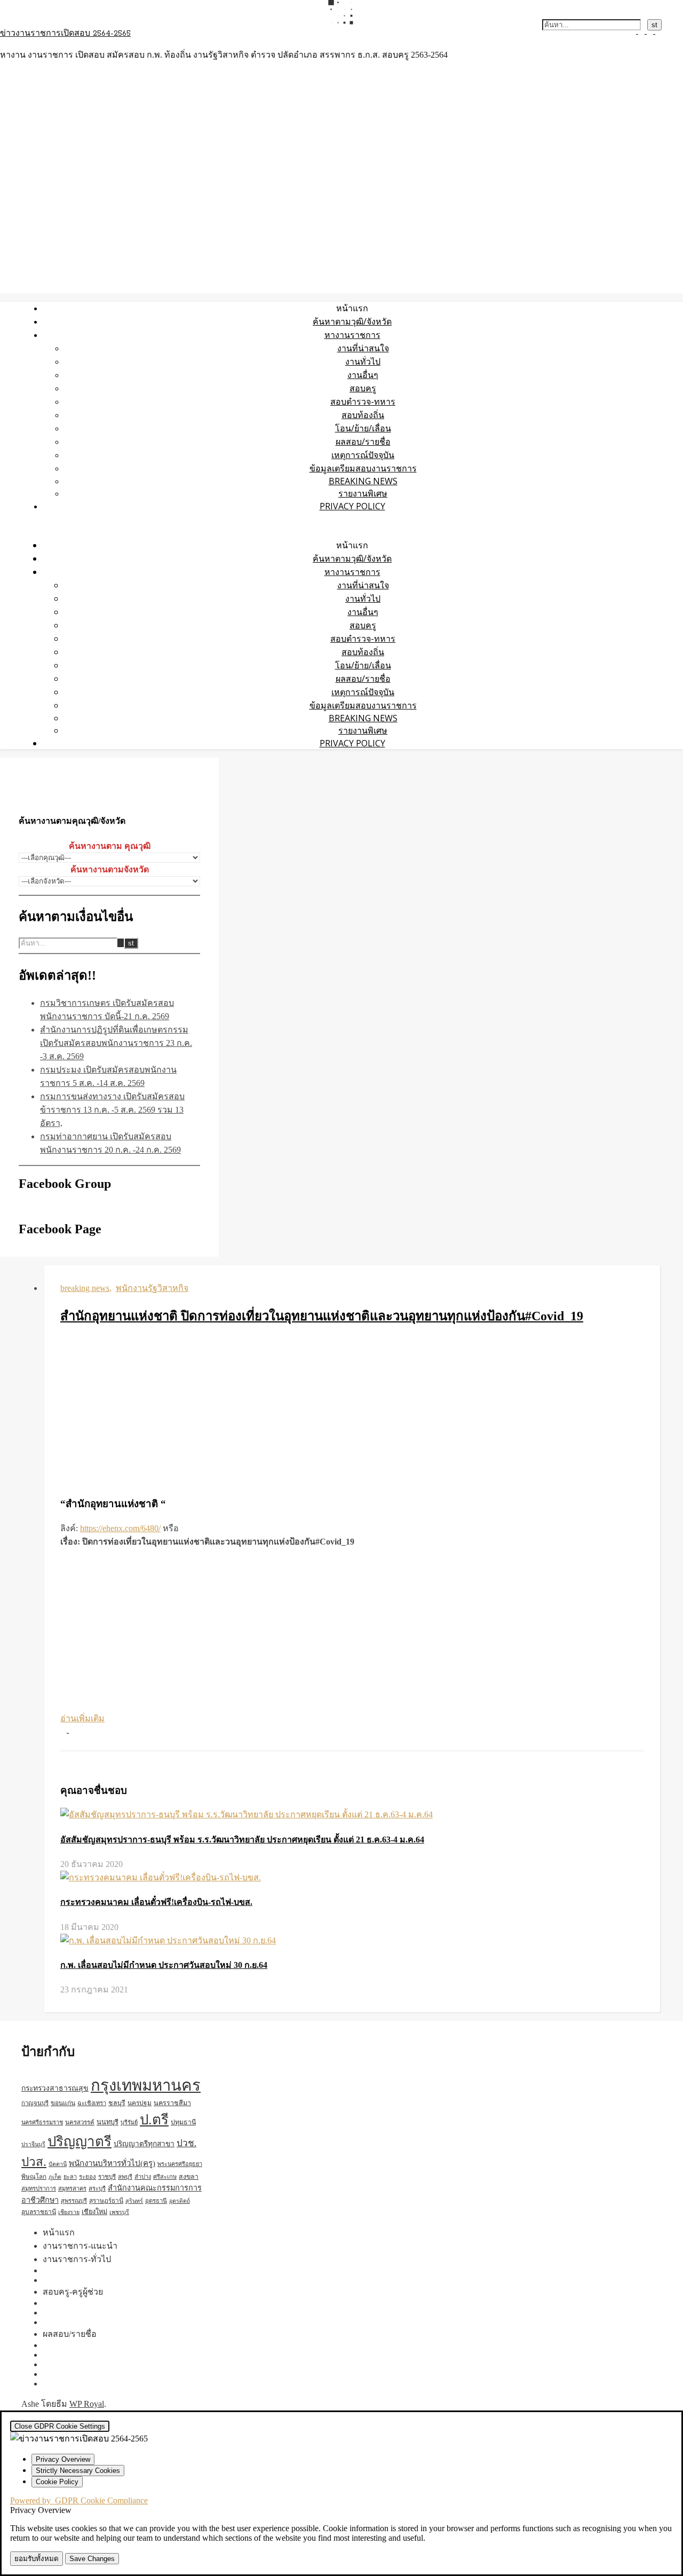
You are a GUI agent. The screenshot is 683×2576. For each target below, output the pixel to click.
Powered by (79, 2500)
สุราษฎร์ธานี (106, 2201)
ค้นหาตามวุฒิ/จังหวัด (352, 321)
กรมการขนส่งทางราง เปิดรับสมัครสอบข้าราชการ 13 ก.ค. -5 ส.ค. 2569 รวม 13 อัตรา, (112, 1110)
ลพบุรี (125, 2177)
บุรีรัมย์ (129, 2122)
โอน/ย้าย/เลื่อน (363, 428)
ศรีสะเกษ (165, 2177)
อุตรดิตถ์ (180, 2201)
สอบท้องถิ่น (363, 415)
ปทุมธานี (183, 2122)
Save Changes (92, 2559)
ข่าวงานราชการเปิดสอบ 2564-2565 (65, 34)
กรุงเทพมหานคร (146, 2085)
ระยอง (88, 2177)
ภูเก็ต (55, 2177)
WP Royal (87, 2404)
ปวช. (186, 2143)
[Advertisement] (352, 1412)
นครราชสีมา (172, 2103)
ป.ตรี (154, 2120)
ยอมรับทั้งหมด (37, 2559)
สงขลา (189, 2177)
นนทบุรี (108, 2122)
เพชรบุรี (119, 2212)
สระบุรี (97, 2188)
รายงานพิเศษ (363, 493)
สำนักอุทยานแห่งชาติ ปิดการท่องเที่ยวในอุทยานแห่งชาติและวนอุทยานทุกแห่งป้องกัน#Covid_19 (322, 1316)
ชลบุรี (117, 2103)
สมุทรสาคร (72, 2188)
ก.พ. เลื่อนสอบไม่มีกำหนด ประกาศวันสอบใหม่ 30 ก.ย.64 (164, 1965)
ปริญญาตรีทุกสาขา (144, 2144)
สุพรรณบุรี (74, 2201)
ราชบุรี (107, 2177)
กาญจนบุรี (35, 2103)
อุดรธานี (156, 2201)
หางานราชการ (352, 335)
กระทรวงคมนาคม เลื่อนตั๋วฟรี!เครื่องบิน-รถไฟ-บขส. (156, 1902)
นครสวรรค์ (80, 2122)
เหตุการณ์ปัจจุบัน (363, 455)
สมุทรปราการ (39, 2188)
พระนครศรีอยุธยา (180, 2164)
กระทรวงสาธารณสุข (55, 2088)
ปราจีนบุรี (33, 2144)
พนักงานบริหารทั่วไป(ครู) (112, 2163)
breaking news (363, 481)
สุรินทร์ (134, 2201)
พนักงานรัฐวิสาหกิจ (152, 1288)
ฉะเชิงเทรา (92, 2103)
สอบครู (363, 388)
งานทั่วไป (363, 361)
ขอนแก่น (63, 2103)
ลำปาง (143, 2177)
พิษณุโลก (34, 2177)
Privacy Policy (352, 506)
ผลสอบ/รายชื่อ (363, 442)
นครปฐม (140, 2103)
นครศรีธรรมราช (42, 2122)
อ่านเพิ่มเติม (82, 1718)
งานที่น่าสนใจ (363, 348)
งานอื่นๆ (363, 375)
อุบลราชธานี (39, 2212)
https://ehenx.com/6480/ (120, 1528)
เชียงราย (69, 2212)
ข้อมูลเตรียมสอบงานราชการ (363, 468)
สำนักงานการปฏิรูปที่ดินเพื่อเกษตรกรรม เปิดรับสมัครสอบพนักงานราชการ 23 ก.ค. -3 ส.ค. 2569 (116, 1043)
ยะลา (70, 2177)
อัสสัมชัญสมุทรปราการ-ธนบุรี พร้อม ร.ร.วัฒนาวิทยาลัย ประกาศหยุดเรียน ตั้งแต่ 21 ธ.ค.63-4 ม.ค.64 (242, 1840)
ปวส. (34, 2162)
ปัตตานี (58, 2164)
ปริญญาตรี (80, 2142)
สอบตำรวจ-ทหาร (363, 401)
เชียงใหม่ (94, 2212)
